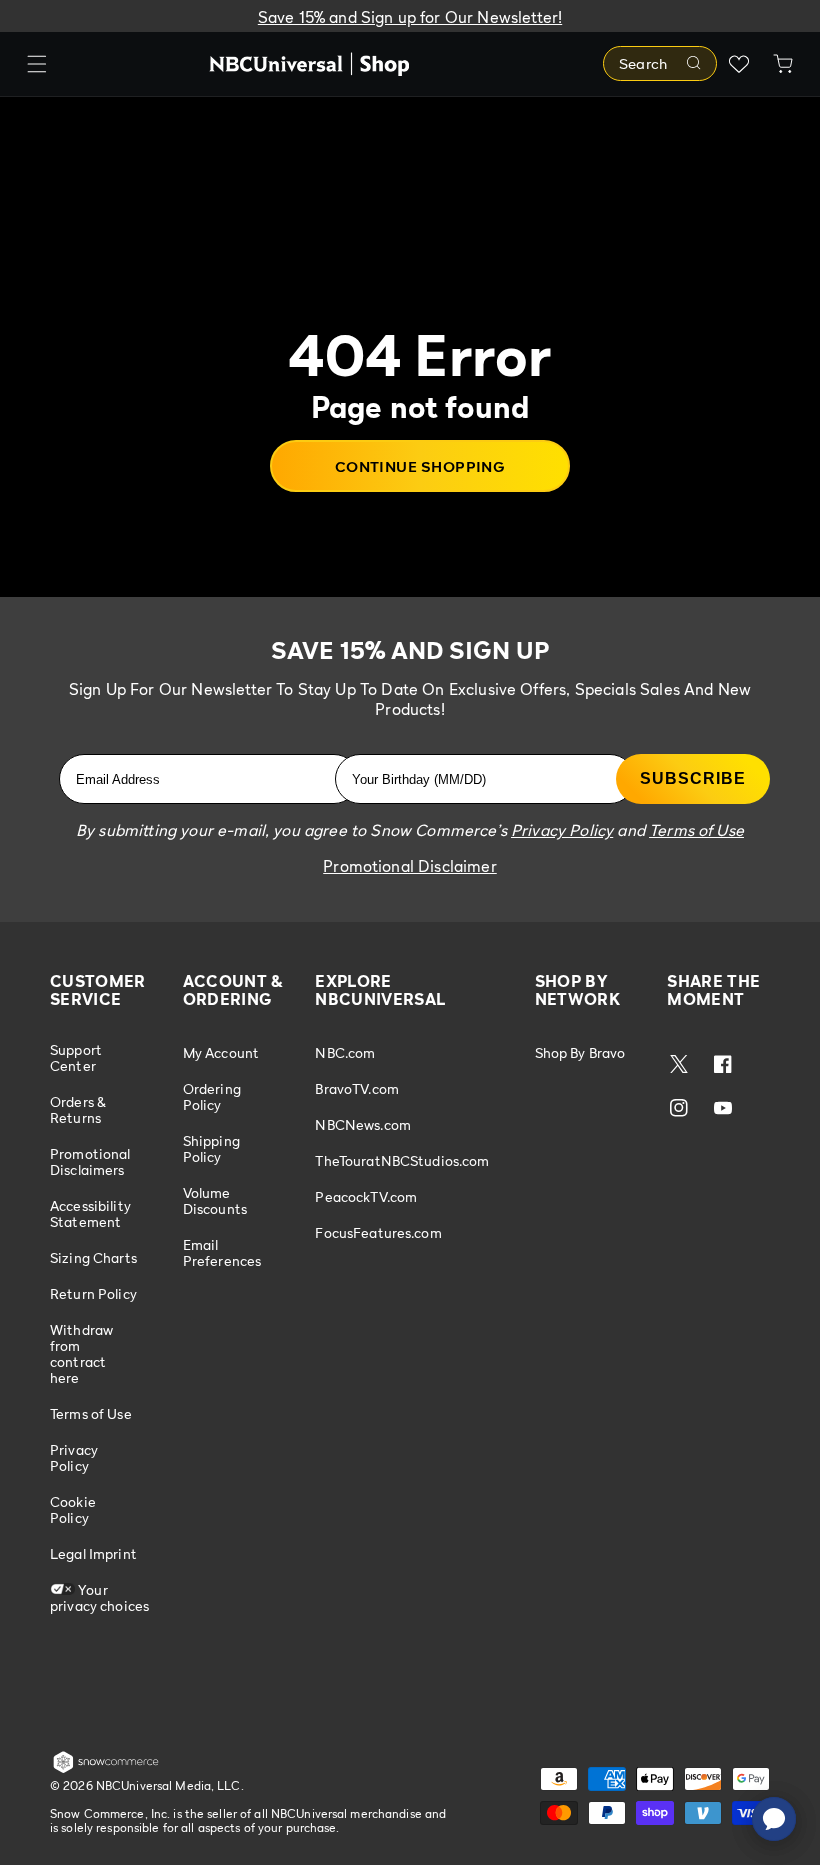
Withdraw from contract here (81, 1353)
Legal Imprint (93, 1553)
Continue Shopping (420, 466)
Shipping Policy (211, 1148)
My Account (221, 1053)
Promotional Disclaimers (90, 1161)
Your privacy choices (99, 1597)
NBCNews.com (363, 1124)
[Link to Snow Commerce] (106, 1769)
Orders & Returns (78, 1109)
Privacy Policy (74, 1457)
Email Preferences (222, 1252)
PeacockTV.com (366, 1196)
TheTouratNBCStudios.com (402, 1160)
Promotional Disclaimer (410, 866)
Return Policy (93, 1293)
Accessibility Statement (90, 1213)
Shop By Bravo (580, 1053)
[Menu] (37, 64)
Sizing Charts (93, 1257)
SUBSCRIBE (693, 778)
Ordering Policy (212, 1096)
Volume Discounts (215, 1200)
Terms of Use (91, 1413)
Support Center (76, 1058)
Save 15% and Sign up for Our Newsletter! (410, 17)
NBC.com (345, 1053)
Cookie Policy (73, 1509)
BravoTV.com (357, 1088)
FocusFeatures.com (378, 1232)
